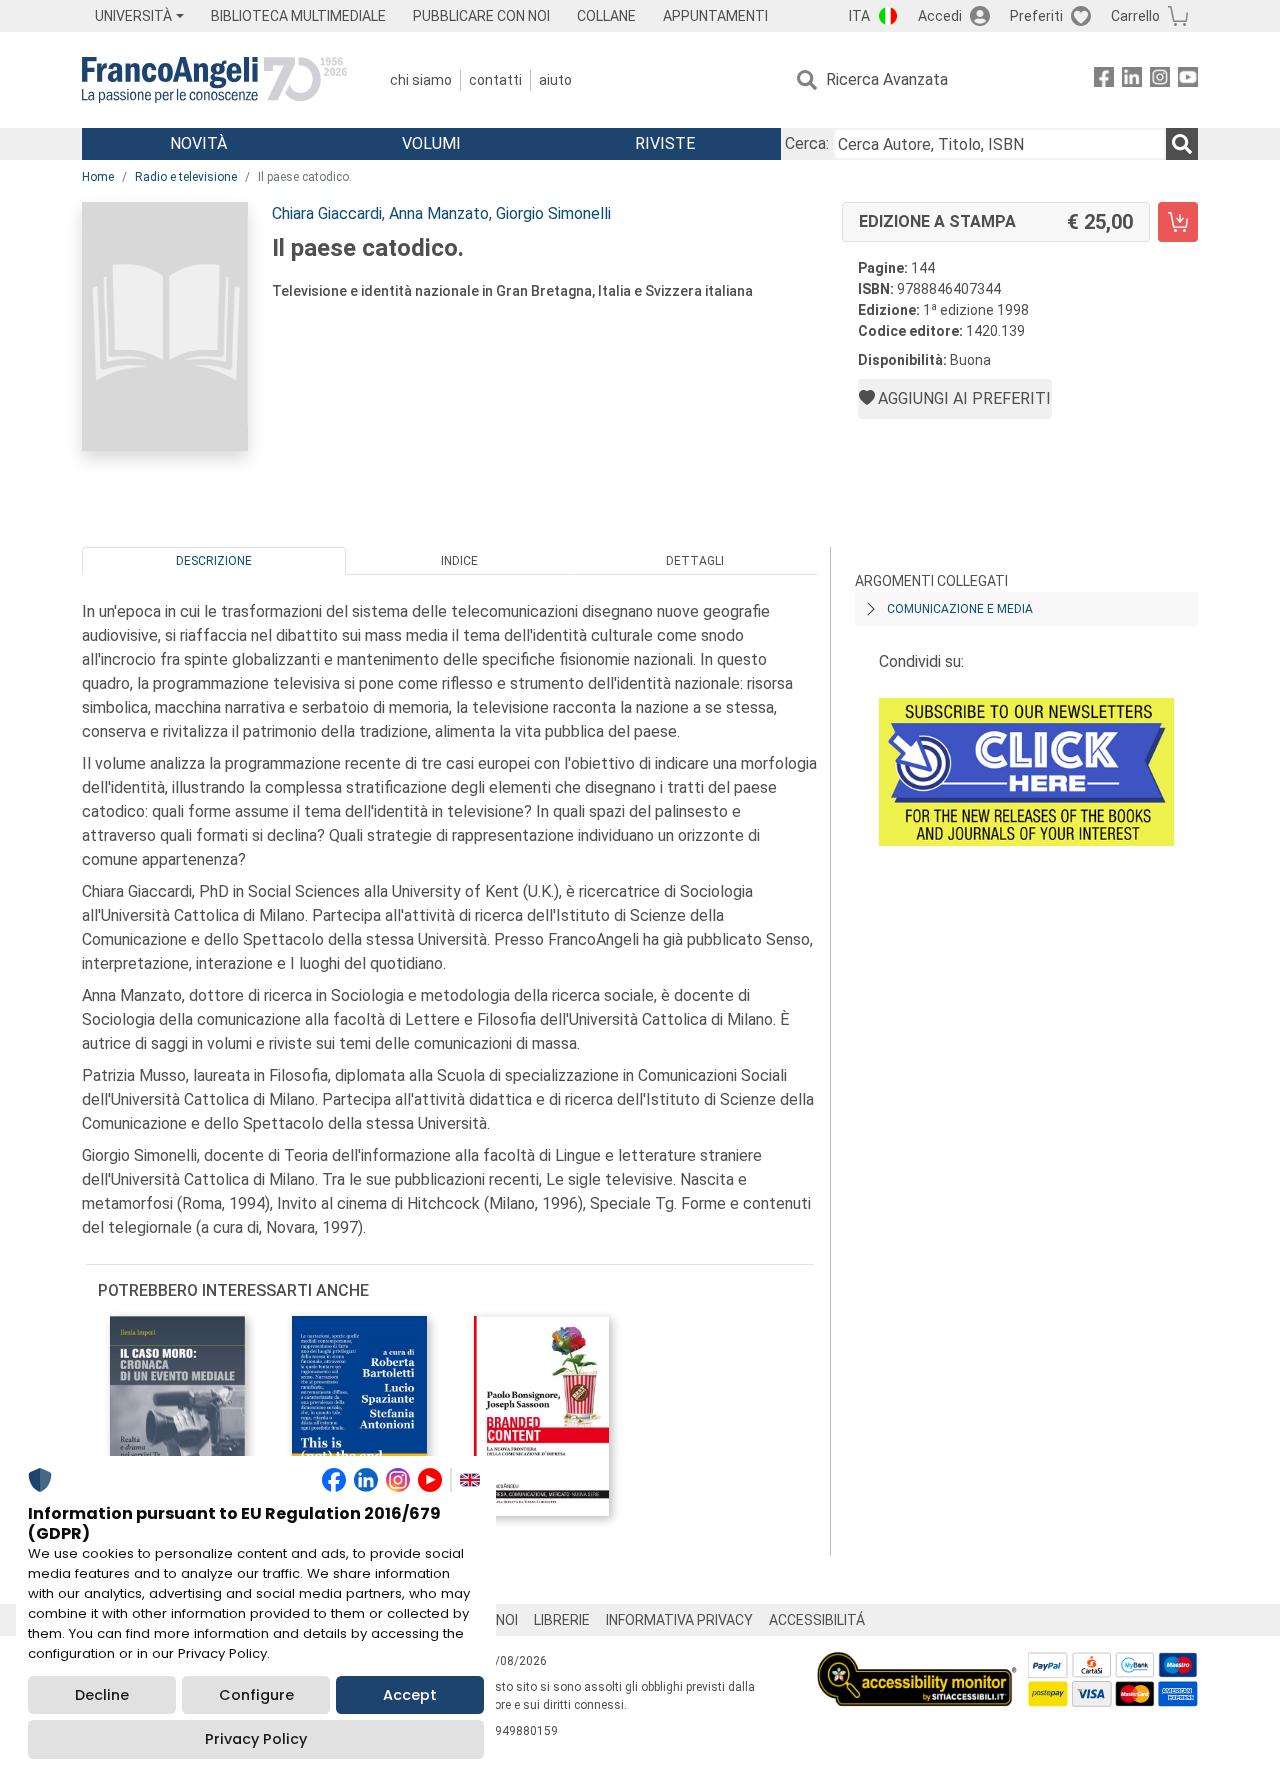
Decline (102, 1695)
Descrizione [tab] (214, 561)
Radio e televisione (186, 177)
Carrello (1135, 16)
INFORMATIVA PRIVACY (679, 1620)
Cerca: (807, 143)
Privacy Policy (256, 1739)
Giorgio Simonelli (553, 213)
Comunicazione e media (960, 609)
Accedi (940, 16)
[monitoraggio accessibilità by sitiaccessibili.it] (917, 1663)
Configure (256, 1695)
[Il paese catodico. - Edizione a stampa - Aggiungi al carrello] (1178, 222)
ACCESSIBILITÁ (817, 1620)
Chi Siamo (421, 80)
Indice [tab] (459, 561)
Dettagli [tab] (695, 561)
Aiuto (555, 80)
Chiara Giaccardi (327, 213)
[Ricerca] (1182, 144)
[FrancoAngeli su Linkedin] (1132, 80)
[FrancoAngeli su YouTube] (1188, 80)
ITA (859, 16)
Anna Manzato (439, 213)
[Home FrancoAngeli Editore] (214, 80)
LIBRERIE (562, 1620)
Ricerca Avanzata (887, 79)
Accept (410, 1695)
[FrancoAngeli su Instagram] (1160, 80)
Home (98, 177)
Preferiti (1036, 16)
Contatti (495, 80)
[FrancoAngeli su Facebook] (1104, 80)
